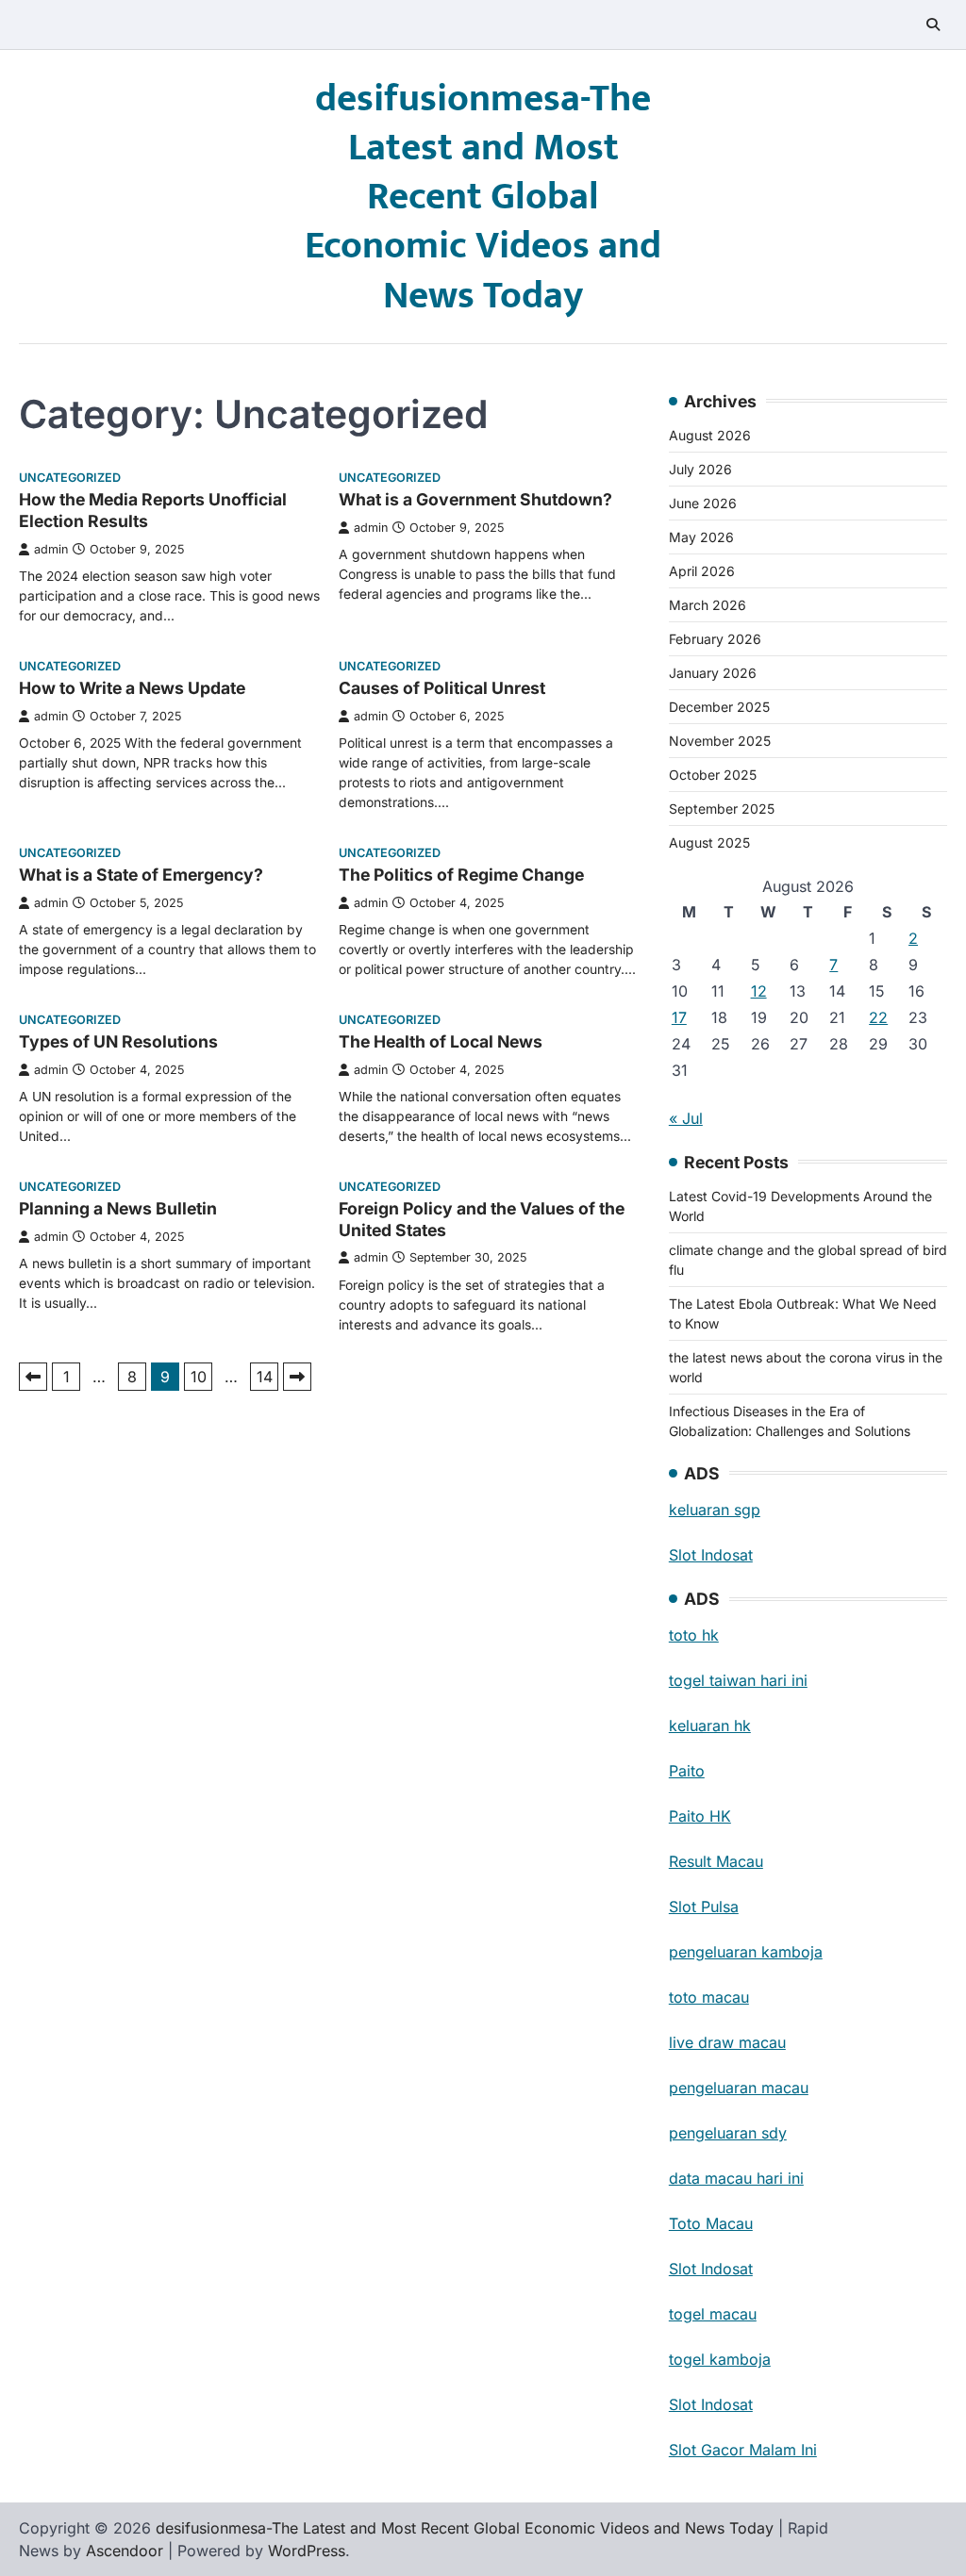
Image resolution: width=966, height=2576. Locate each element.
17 (679, 1017)
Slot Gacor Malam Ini (743, 2450)
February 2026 (715, 639)
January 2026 (713, 673)
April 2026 (702, 571)
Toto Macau (711, 2223)
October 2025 (713, 775)
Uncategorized (70, 478)
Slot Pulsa (704, 1907)
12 (759, 991)
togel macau (713, 2314)
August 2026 (710, 435)
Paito (687, 1771)
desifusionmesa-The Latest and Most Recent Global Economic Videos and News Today (483, 198)
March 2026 (708, 605)
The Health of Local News (441, 1041)
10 (199, 1377)
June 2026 (703, 503)
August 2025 (709, 842)
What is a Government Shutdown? (475, 499)
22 (878, 1017)
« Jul (686, 1118)
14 (265, 1377)
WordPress (307, 2551)
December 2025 (719, 707)
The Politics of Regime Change (461, 875)
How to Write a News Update (132, 688)
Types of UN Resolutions (118, 1041)
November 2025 (720, 741)
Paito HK (700, 1816)
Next (297, 1377)
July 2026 (700, 469)
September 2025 (722, 809)
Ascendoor (125, 2551)
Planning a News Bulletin (118, 1208)
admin (51, 549)
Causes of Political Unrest (442, 688)
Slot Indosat (711, 1555)
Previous (33, 1377)
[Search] (933, 25)
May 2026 (701, 537)
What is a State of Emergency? (141, 875)
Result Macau (716, 1861)
